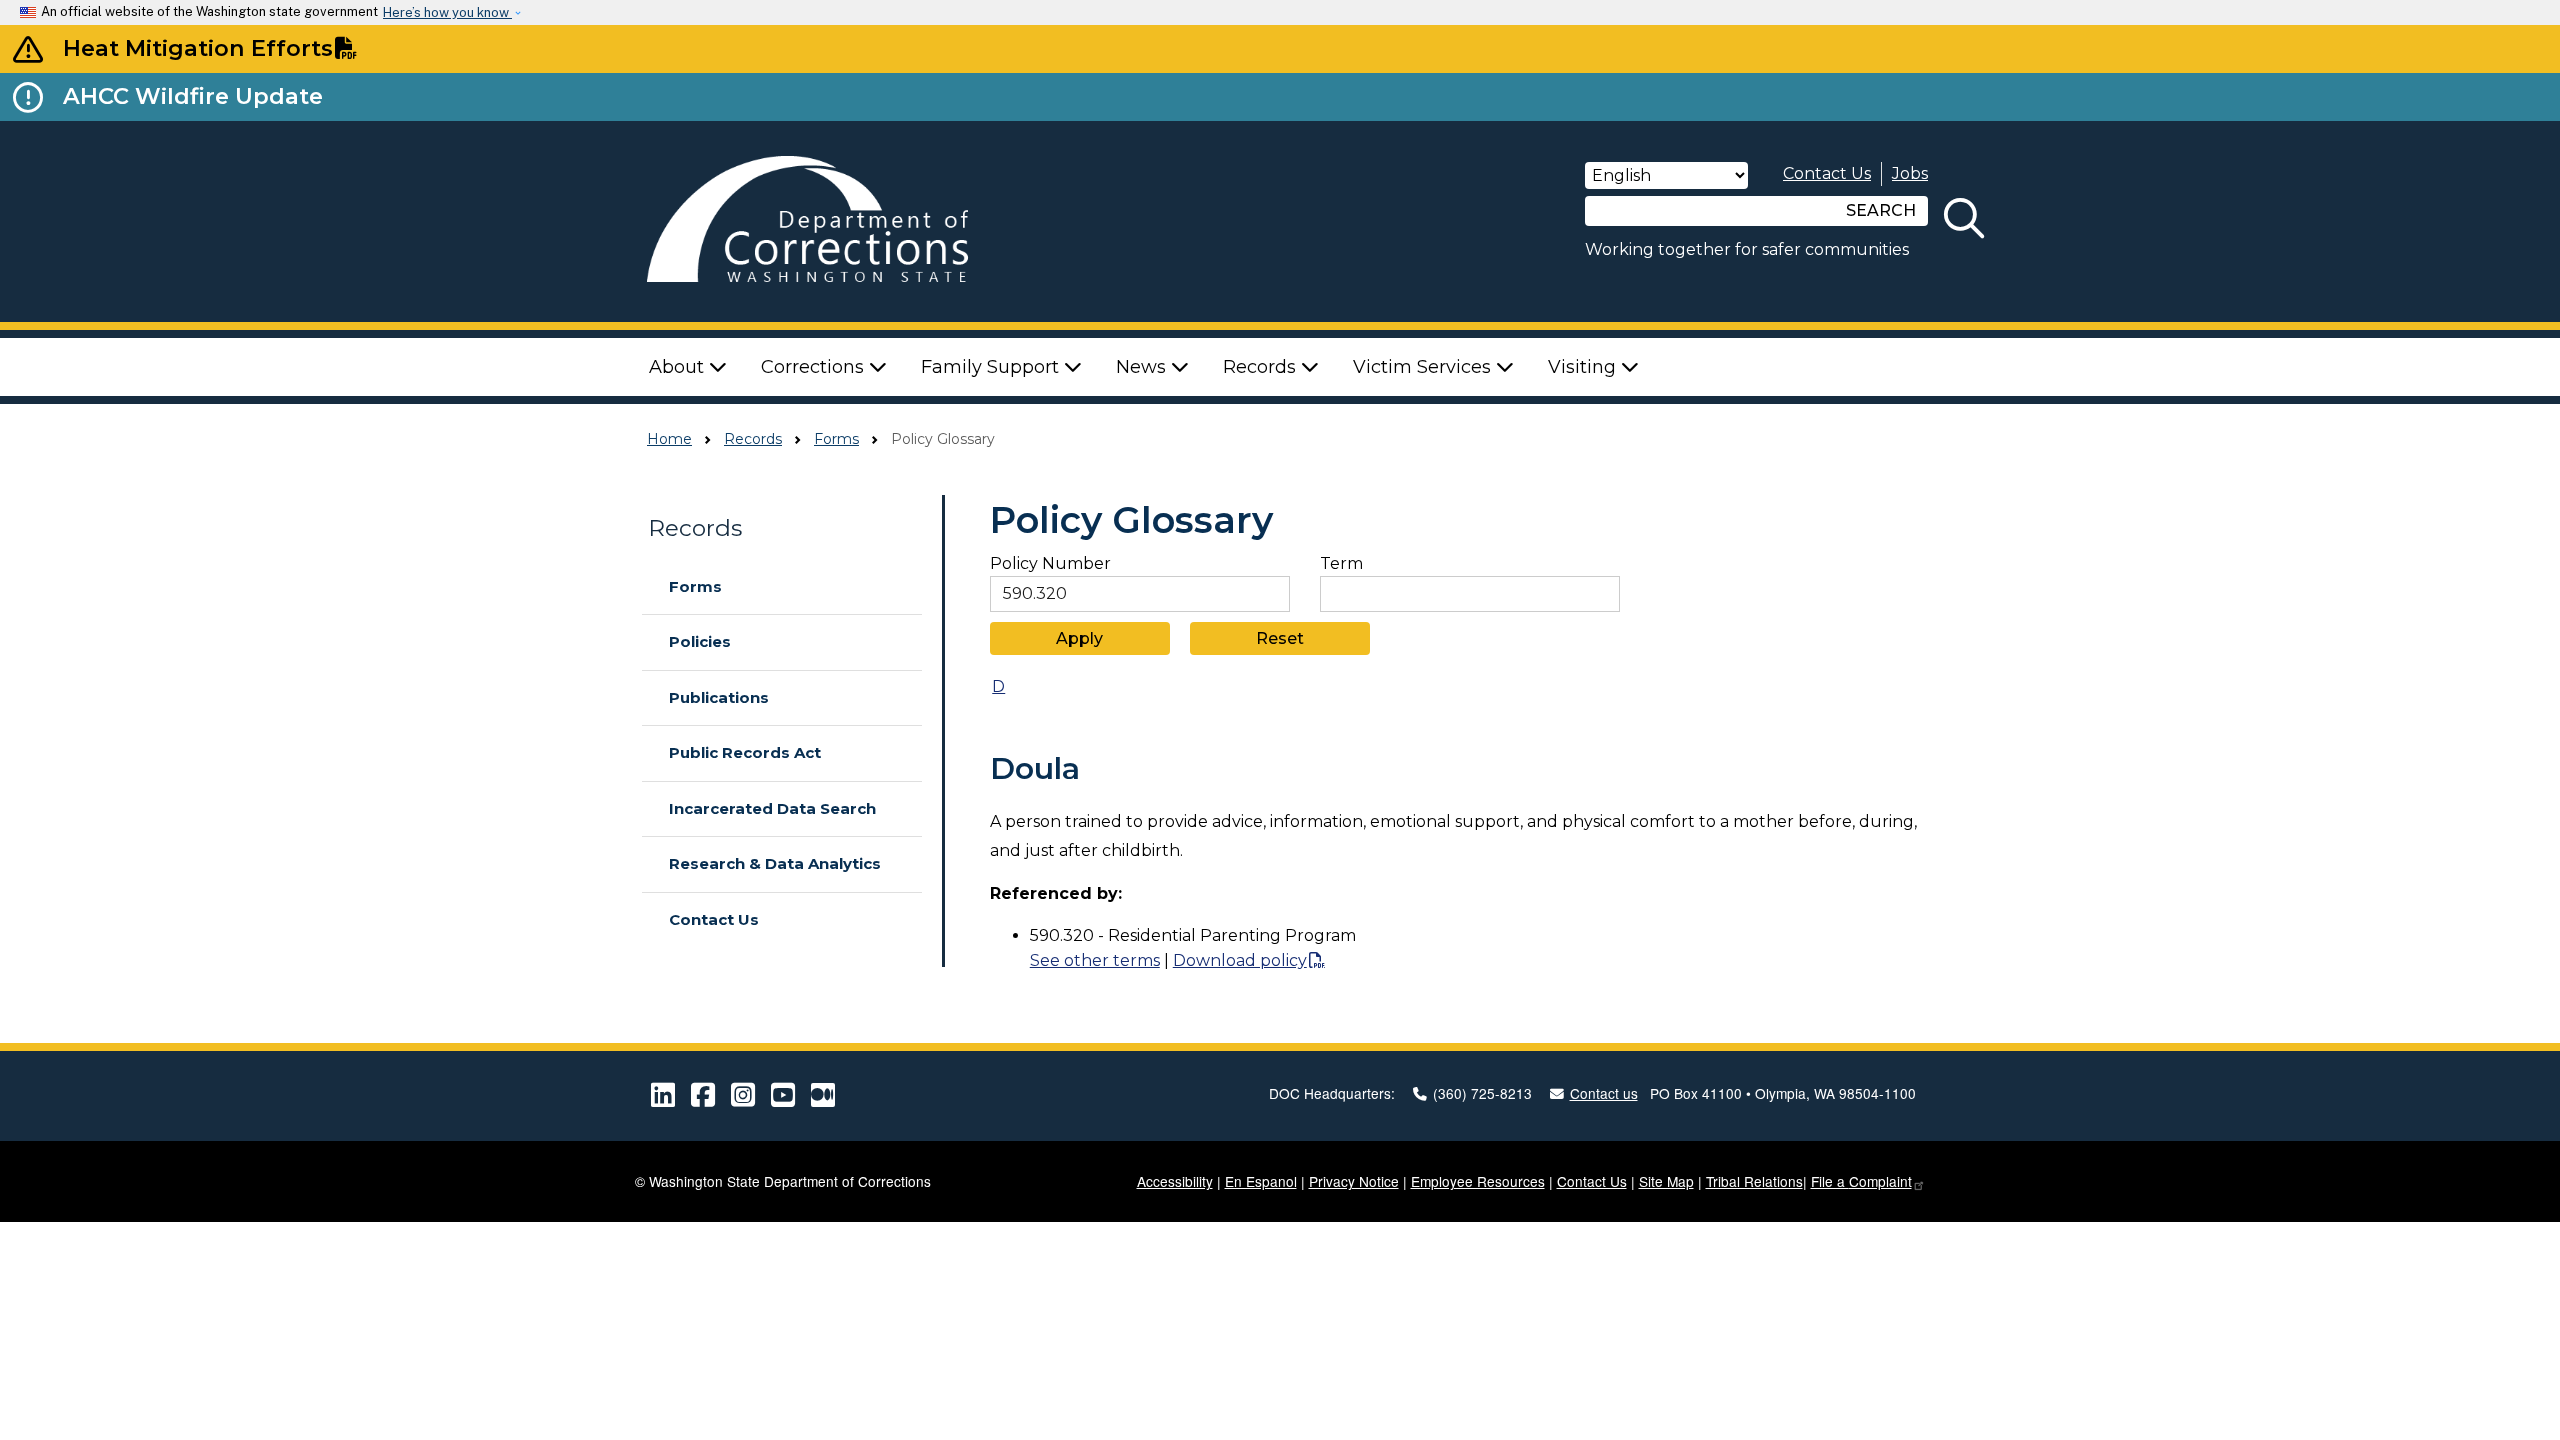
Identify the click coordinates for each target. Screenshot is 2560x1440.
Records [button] (1262, 367)
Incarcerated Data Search (772, 808)
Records (753, 439)
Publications (719, 697)
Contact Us (1827, 173)
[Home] (836, 221)
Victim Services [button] (1424, 367)
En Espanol (1261, 1181)
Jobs (1910, 173)
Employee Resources (1478, 1181)
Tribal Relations (1754, 1181)
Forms (836, 439)
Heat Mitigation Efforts (198, 48)
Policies (700, 641)
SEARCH (1881, 210)
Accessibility (1175, 1181)
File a (1861, 1181)
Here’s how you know (447, 12)
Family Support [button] (992, 367)
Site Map (1666, 1181)
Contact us (1604, 1093)
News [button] (1143, 367)
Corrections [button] (815, 367)
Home (669, 439)
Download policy (1240, 960)
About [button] (679, 367)
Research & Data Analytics (775, 863)
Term (1341, 564)
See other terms (1095, 960)
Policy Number (1050, 564)
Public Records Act (745, 752)
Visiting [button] (1584, 367)
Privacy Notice (1354, 1181)
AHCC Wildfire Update (193, 96)
